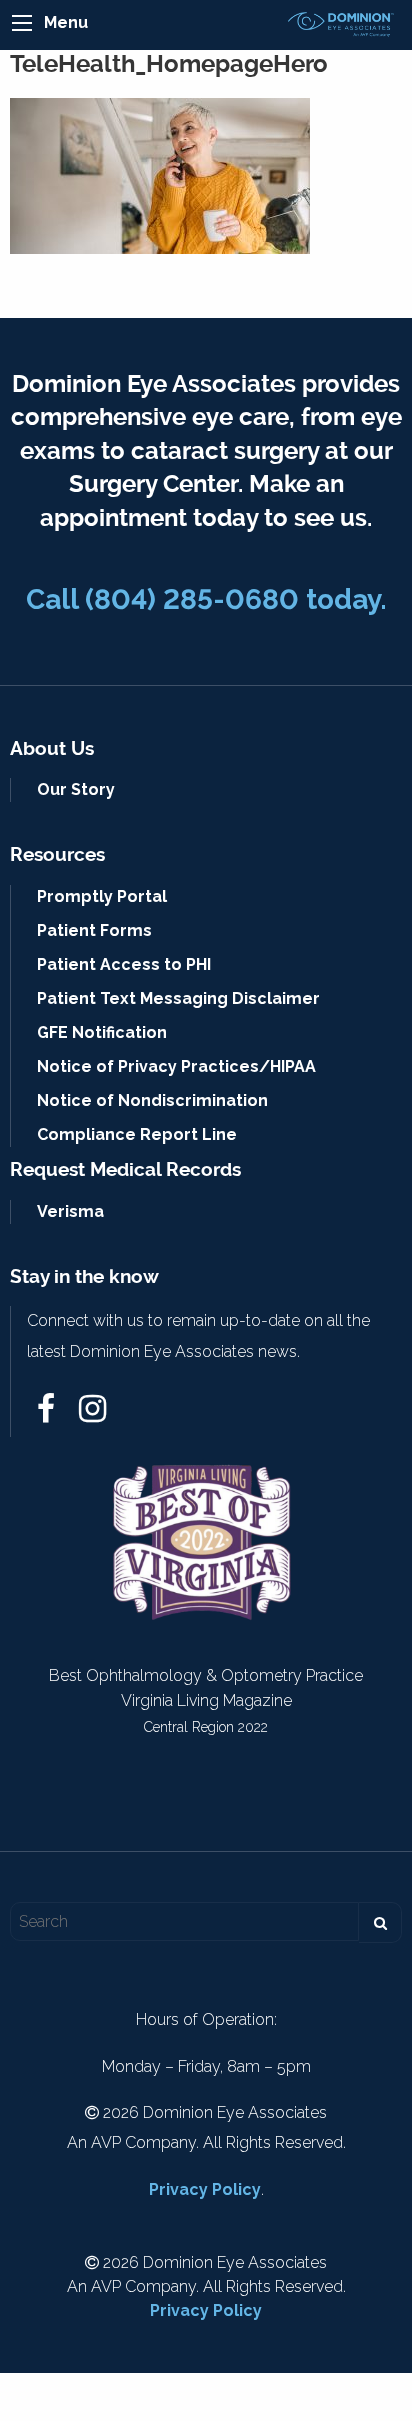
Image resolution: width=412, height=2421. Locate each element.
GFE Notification (102, 1032)
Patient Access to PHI (124, 964)
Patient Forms (94, 930)
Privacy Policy (205, 2189)
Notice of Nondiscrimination (152, 1100)
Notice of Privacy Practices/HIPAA (176, 1066)
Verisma (70, 1211)
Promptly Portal (102, 896)
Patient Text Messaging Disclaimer (178, 998)
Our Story (76, 789)
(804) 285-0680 (192, 599)
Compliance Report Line (137, 1134)
